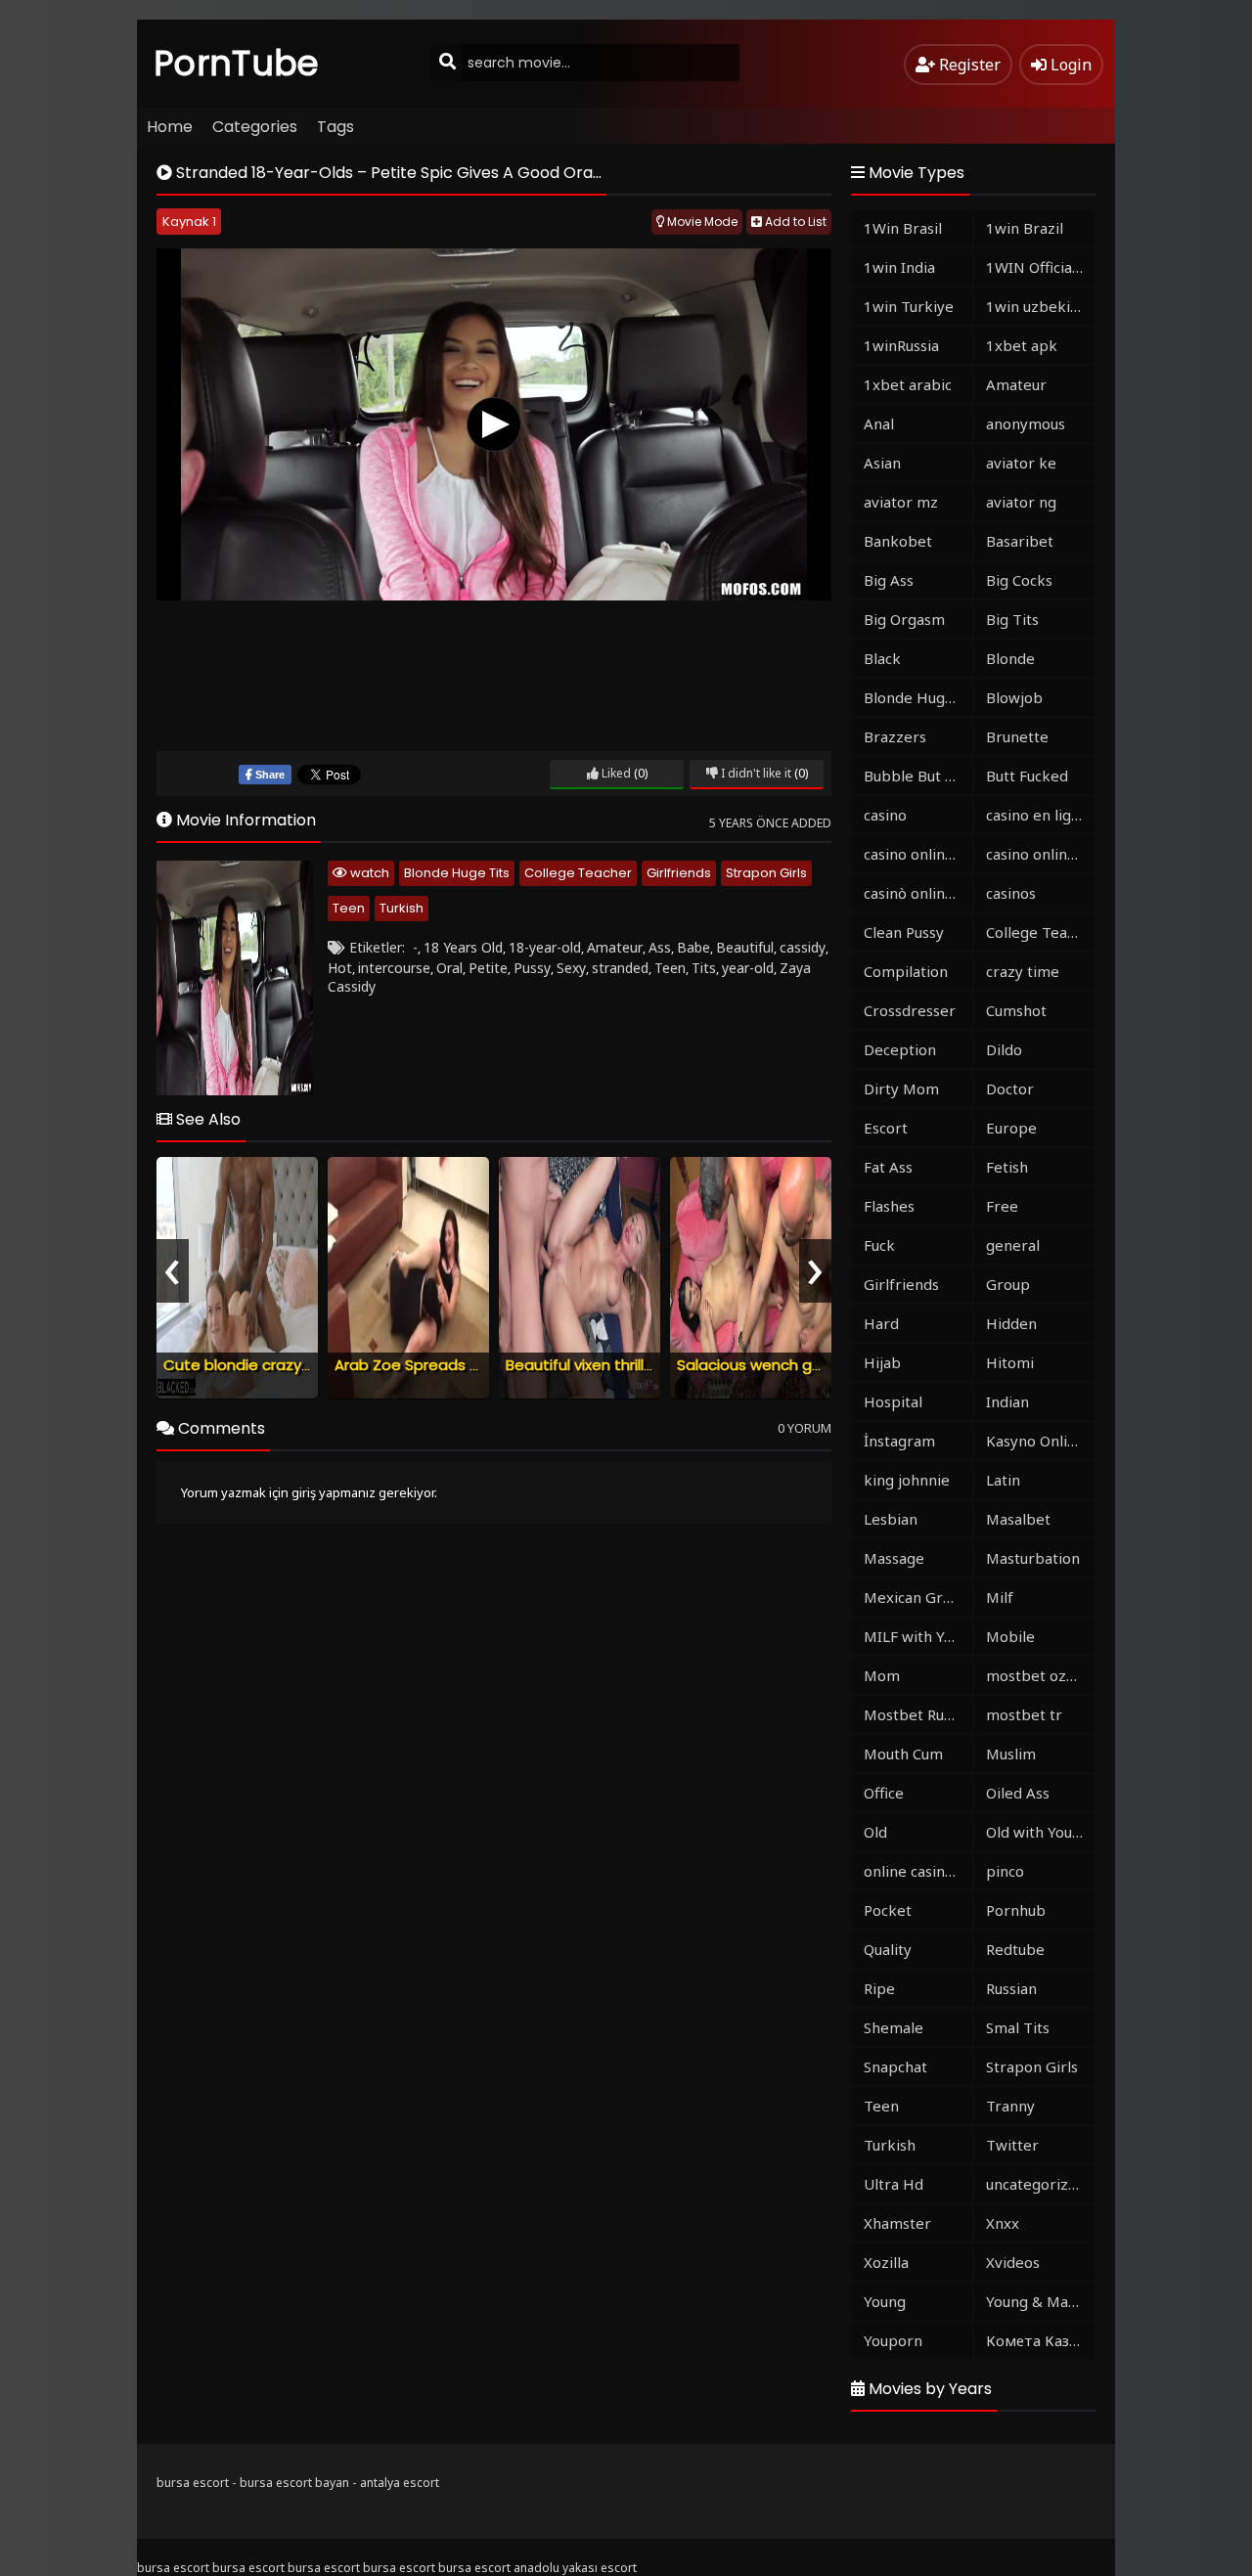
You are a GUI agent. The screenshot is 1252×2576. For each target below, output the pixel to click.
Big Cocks (1019, 580)
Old (875, 1832)
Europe (1011, 1128)
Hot (340, 968)
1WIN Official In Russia (1040, 267)
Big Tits (1012, 619)
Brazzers (895, 736)
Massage (894, 1558)
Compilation (906, 971)
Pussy (532, 968)
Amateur (615, 947)
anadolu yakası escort (575, 2568)
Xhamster (897, 2223)
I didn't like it (755, 773)
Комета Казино (1040, 2340)
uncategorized (1036, 2184)
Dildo (1004, 1049)
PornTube (237, 63)
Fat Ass (888, 1167)
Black (882, 658)
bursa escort (193, 2483)
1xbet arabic (908, 384)
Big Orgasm (904, 619)
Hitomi (1010, 1362)
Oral (449, 968)
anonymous (1026, 423)
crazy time (1023, 971)
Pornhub (1016, 1910)
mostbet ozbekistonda (1040, 1675)
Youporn (893, 2340)
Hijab (882, 1362)
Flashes (889, 1206)
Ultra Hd (894, 2184)
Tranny (1010, 2106)
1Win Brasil (903, 228)
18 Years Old (463, 947)
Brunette (1017, 736)
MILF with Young (918, 1636)
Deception (900, 1049)
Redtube (1015, 1949)
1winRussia (901, 345)
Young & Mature (1040, 2301)
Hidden (1011, 1323)
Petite (488, 968)
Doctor (1010, 1088)
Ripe (879, 1988)
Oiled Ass (1018, 1793)
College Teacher (578, 873)
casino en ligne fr (1040, 815)
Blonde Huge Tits (457, 873)
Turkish (402, 908)
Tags (335, 127)
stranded (620, 968)
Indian (1007, 1401)
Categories (255, 127)
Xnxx (1003, 2223)
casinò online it (916, 893)
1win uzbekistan (1040, 306)
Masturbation (1033, 1558)
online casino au (918, 1871)
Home (170, 127)
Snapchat (895, 2066)
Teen (349, 908)
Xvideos (1013, 2262)
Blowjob (1014, 697)
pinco (1005, 1871)
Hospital (893, 1401)
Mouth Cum (903, 1754)
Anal (879, 423)
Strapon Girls (766, 873)
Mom (882, 1675)
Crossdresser (910, 1010)
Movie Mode (701, 222)
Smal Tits (1018, 2027)
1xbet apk (1022, 345)
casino (885, 815)
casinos (1011, 893)
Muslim (1011, 1754)
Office (884, 1793)
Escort (886, 1128)
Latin (1003, 1480)
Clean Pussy (904, 932)
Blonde (1010, 658)
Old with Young (1038, 1832)
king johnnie (907, 1480)
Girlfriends (679, 873)
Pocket (888, 1910)
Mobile (1010, 1636)
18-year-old (545, 947)
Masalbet (1018, 1519)
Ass (660, 947)
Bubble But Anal (918, 776)
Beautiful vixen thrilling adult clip (621, 1365)
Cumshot (1016, 1010)
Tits (704, 968)
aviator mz (901, 502)
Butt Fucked (1027, 776)
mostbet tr (1024, 1714)
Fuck (879, 1245)
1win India (899, 267)
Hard (881, 1323)
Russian (1011, 1988)
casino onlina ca (917, 854)
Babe (693, 947)
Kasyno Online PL (1040, 1441)
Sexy (571, 968)
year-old (748, 968)
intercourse (394, 968)
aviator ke (1021, 463)
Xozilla (886, 2262)
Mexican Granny (918, 1597)
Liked (615, 773)
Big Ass (889, 580)
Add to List (794, 222)
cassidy (803, 947)
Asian (882, 463)
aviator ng (1021, 502)
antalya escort (400, 2483)
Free (1002, 1206)
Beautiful (745, 947)
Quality (888, 1949)
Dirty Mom (901, 1088)
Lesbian (891, 1519)
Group (1008, 1284)
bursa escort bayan (294, 2483)
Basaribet (1020, 541)
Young (885, 2301)
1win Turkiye (909, 306)
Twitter (1012, 2145)
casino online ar (1040, 854)
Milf (1000, 1597)
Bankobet (898, 541)
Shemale (894, 2027)
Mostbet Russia (917, 1714)
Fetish (1007, 1167)
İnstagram (899, 1441)
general (1013, 1245)
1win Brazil (1025, 228)
